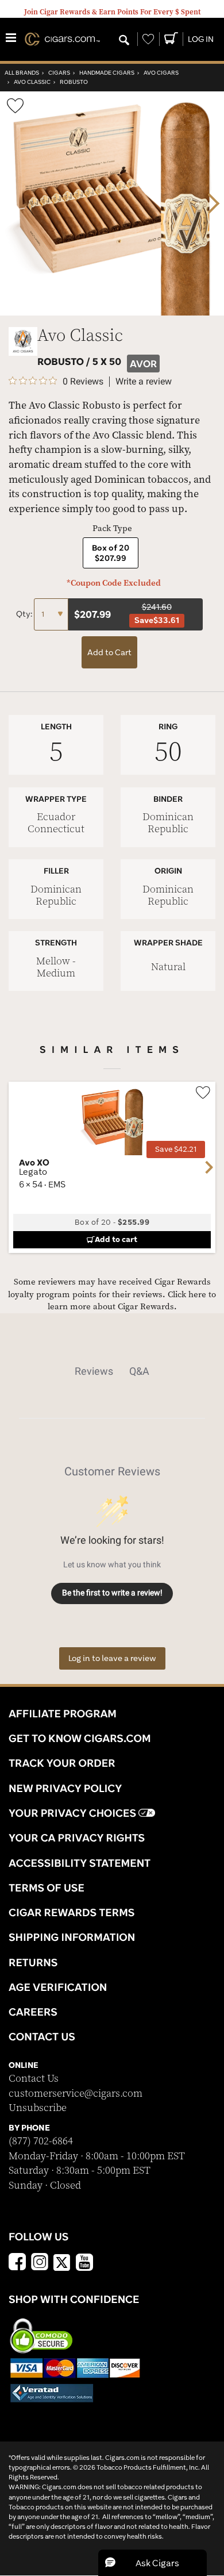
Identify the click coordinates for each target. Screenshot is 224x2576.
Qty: (25, 614)
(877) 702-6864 (41, 2141)
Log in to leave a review (112, 1658)
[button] (152, 2563)
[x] (62, 2262)
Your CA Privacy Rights (77, 1837)
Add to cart (116, 1239)
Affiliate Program (63, 1713)
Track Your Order (62, 1763)
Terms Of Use (47, 1887)
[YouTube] (84, 2263)
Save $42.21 (176, 1149)
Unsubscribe (38, 2108)
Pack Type (112, 528)
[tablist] (112, 1371)
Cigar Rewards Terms (72, 1912)
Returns (33, 1962)
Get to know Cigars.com (80, 1738)
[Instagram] (40, 2263)
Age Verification (58, 1987)
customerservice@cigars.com (76, 2094)
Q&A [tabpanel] (139, 1371)
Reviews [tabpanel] (94, 1371)
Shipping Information (72, 1937)
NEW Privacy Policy (65, 1788)
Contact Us (34, 2079)
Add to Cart (109, 652)
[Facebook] (17, 2263)
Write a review (144, 382)
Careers (33, 2012)
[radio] (111, 553)
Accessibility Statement (80, 1863)
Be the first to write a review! (112, 1593)
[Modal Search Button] (124, 41)
